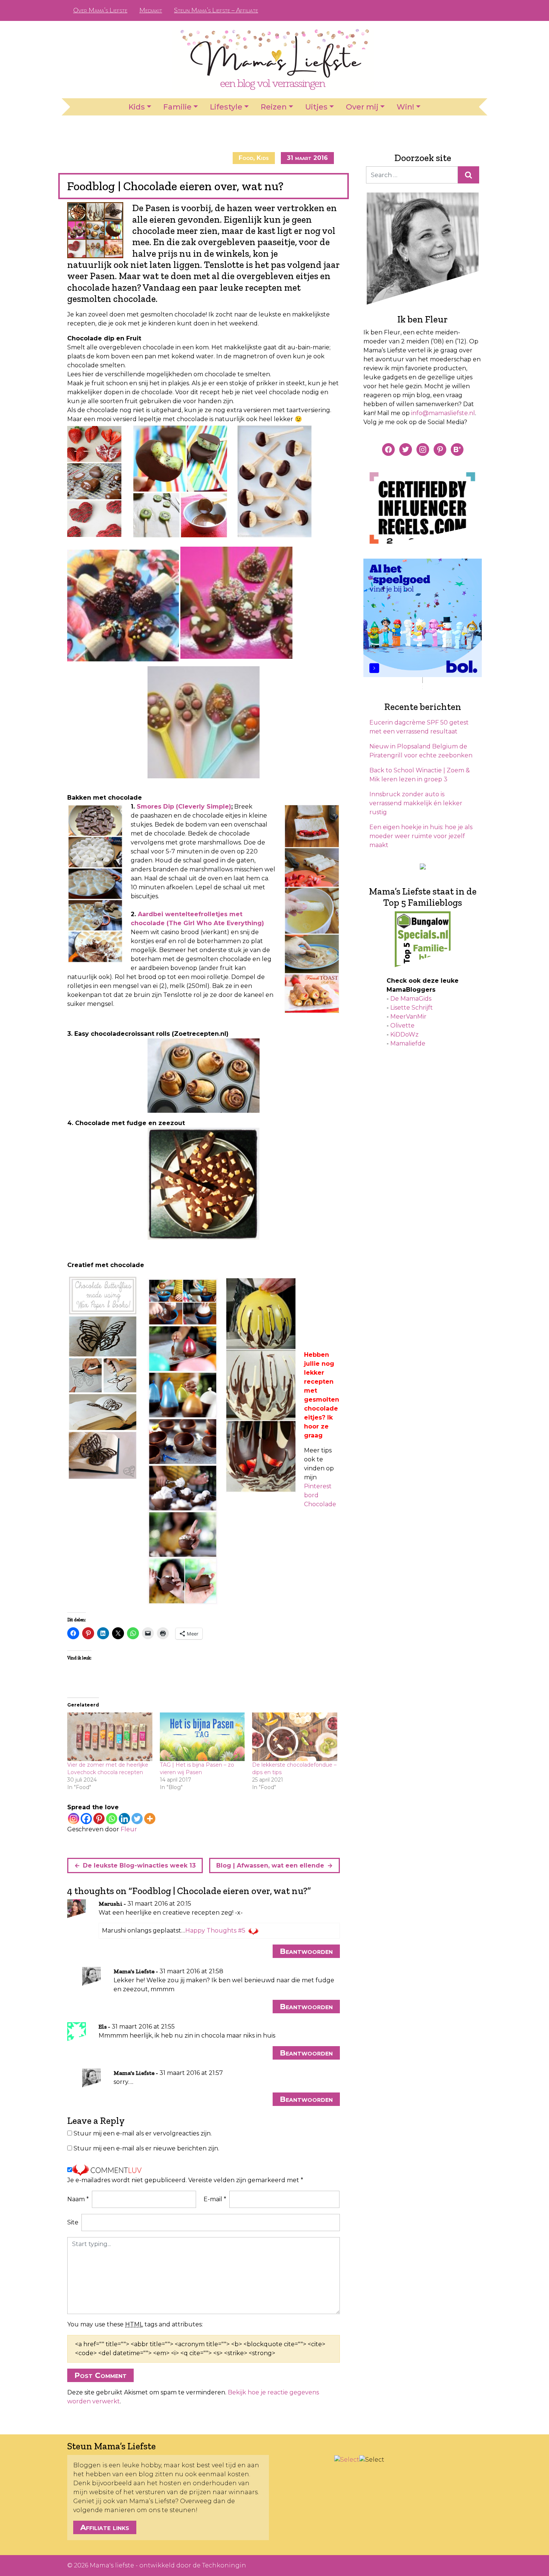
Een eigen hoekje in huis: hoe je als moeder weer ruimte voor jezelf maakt (421, 836)
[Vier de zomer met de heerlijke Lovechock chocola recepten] (110, 1737)
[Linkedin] (124, 1819)
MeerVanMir (408, 1017)
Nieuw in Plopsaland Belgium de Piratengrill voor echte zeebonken (421, 751)
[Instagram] (74, 1819)
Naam (78, 2199)
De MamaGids (411, 999)
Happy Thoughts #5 (215, 1931)
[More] (150, 1819)
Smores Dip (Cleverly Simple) (184, 807)
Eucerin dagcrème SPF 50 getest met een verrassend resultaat (419, 727)
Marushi (111, 1904)
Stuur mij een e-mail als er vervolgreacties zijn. (143, 2133)
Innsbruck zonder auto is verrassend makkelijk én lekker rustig (416, 803)
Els (103, 2027)
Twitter (470, 10)
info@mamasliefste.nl (443, 413)
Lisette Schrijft (412, 1008)
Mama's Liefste (134, 1971)
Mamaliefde (408, 1043)
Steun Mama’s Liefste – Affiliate (216, 10)
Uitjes (316, 107)
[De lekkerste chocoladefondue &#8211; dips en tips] (295, 1737)
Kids (137, 107)
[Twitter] (137, 1819)
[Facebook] (86, 1819)
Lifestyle (226, 107)
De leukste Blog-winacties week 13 (139, 1865)
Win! (405, 107)
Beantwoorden (306, 1951)
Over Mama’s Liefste (100, 10)
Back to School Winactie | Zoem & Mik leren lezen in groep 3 (420, 775)
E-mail (215, 2199)
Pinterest (446, 10)
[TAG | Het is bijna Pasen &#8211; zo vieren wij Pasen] (202, 1737)
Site (73, 2222)
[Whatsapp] (112, 1819)
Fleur (129, 1829)
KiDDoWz (404, 1034)
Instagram (458, 10)
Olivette (402, 1026)
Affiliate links (105, 2527)
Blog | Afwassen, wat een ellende (270, 1865)
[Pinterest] (99, 1819)
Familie (177, 107)
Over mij (362, 107)
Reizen (274, 107)
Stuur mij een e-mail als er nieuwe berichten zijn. (146, 2148)
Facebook (434, 10)
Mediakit (151, 10)
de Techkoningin (219, 2565)
